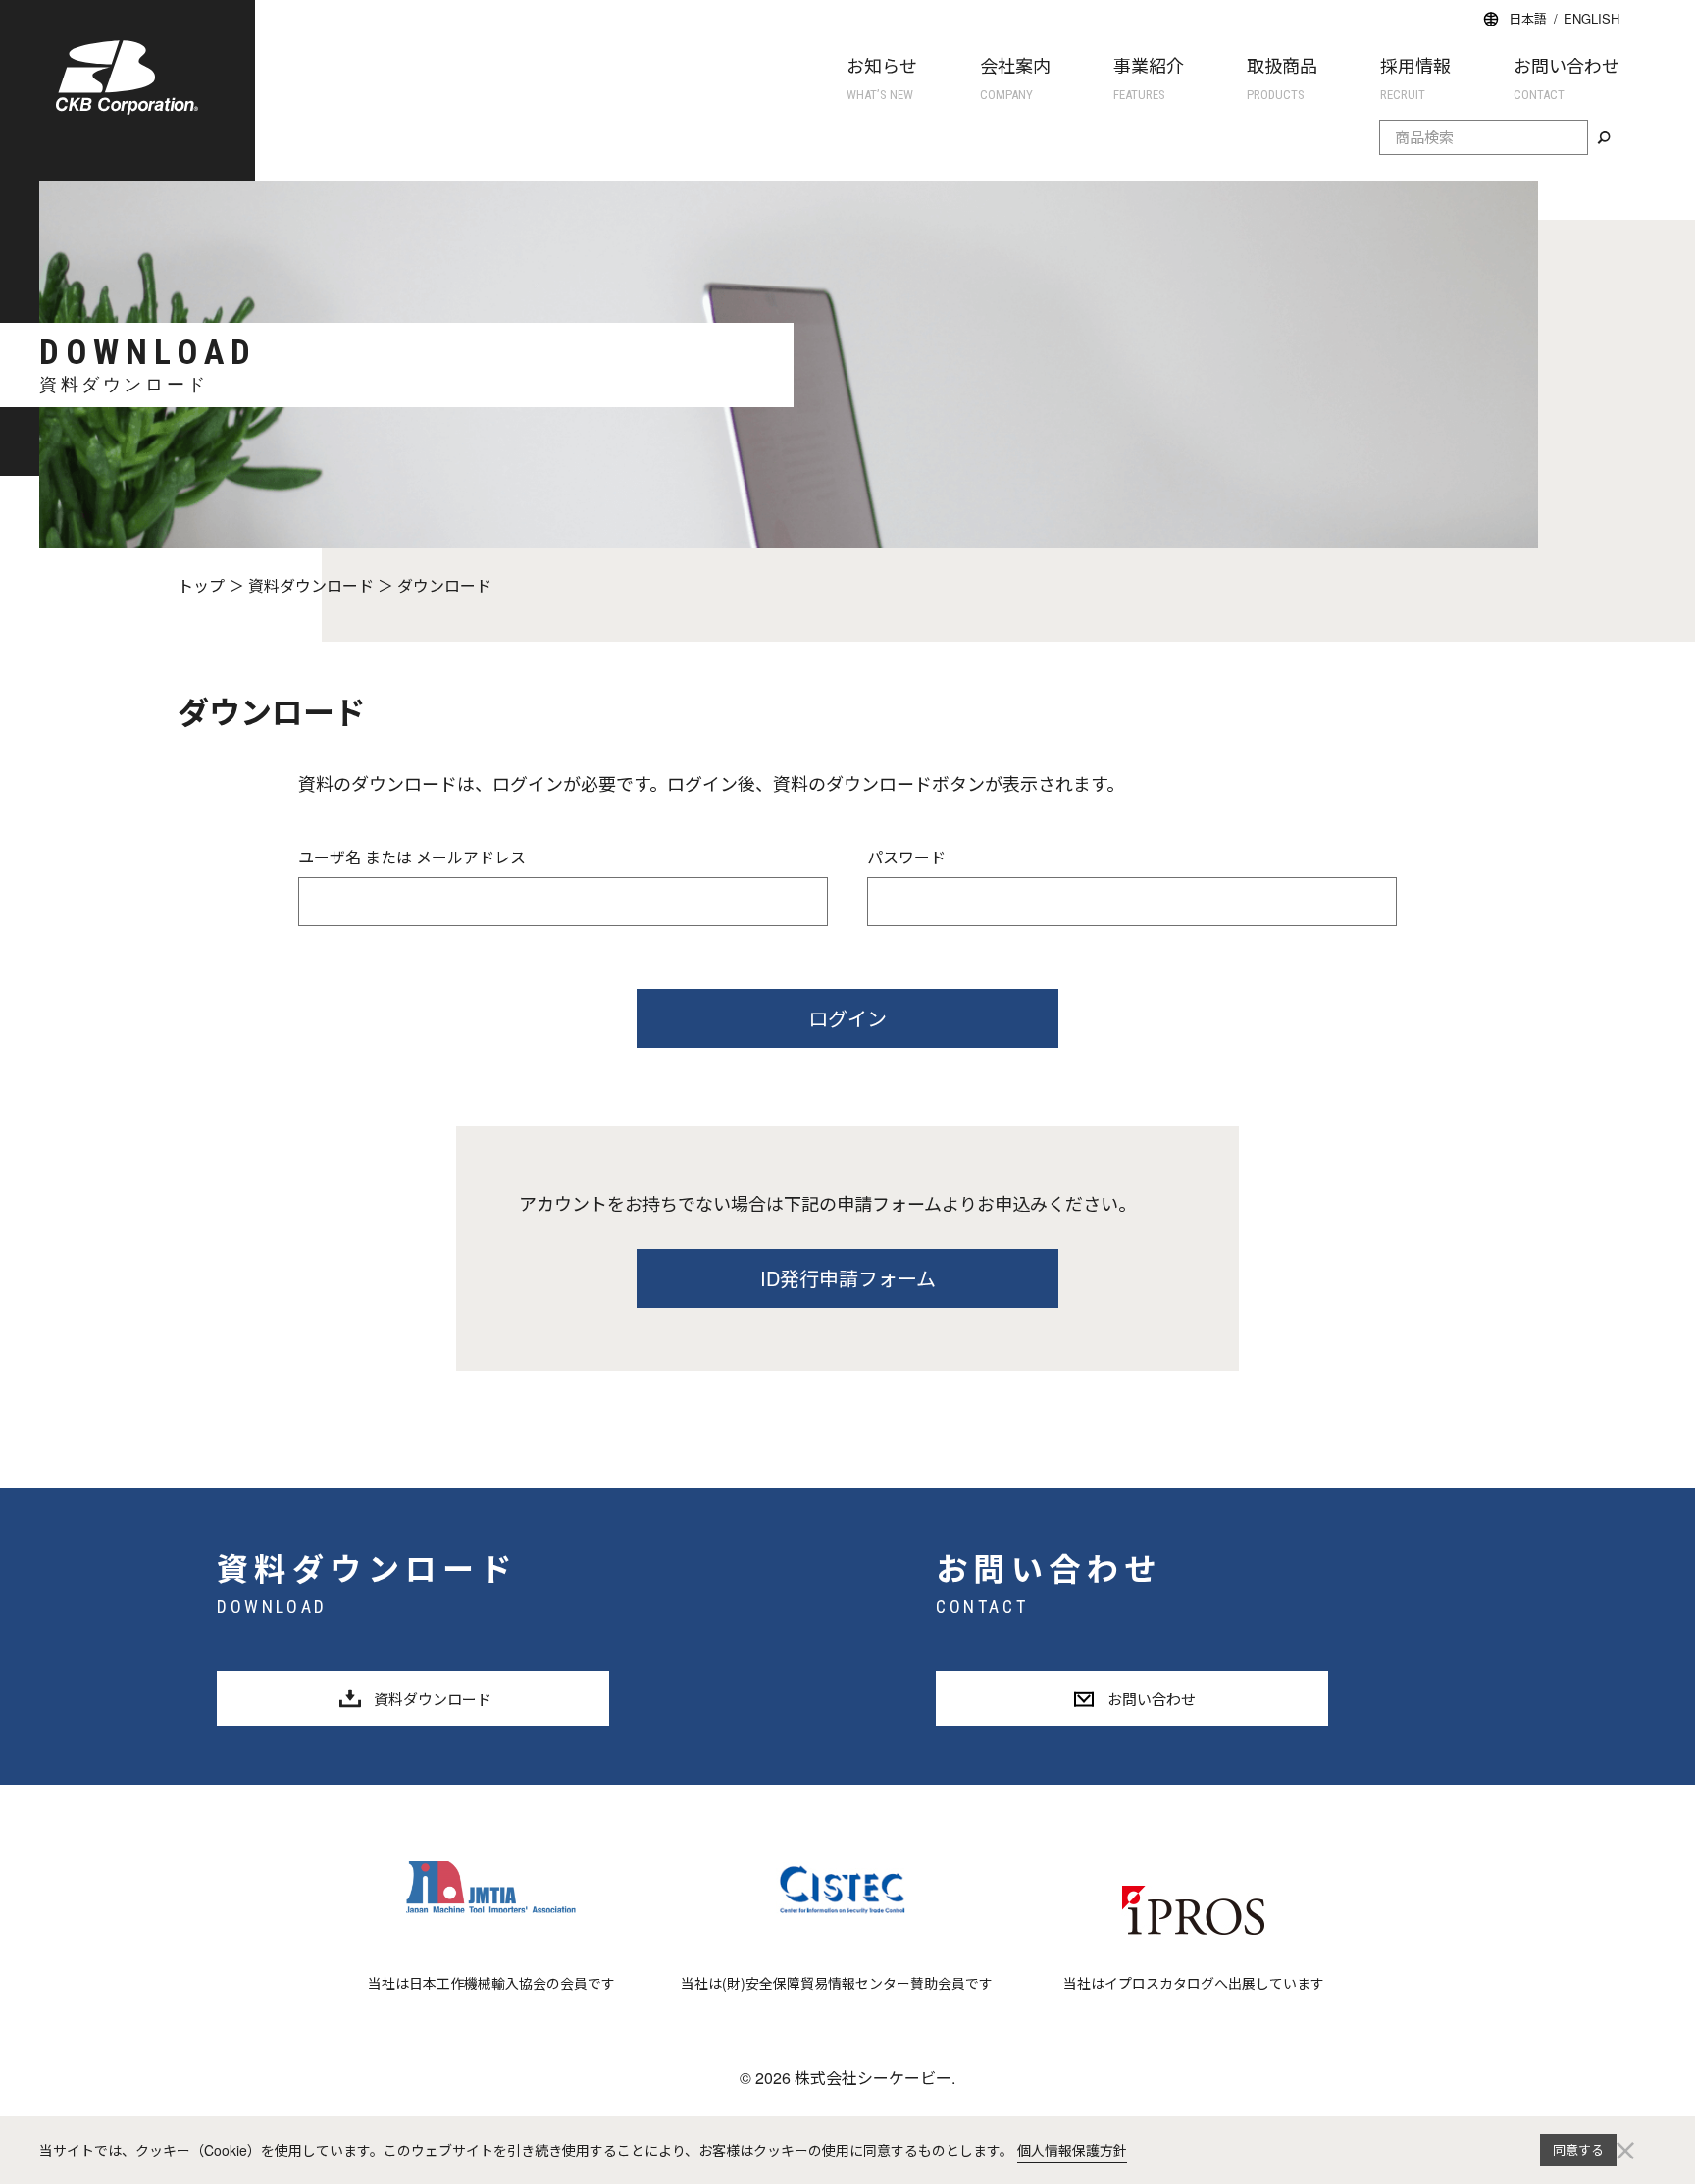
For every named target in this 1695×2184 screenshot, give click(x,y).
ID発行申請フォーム (848, 1278)
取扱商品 (1282, 77)
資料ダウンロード (311, 585)
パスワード (906, 857)
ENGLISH (1592, 18)
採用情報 (1415, 77)
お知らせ (882, 77)
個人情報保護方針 (1072, 2150)
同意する (1578, 2149)
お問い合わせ (1567, 77)
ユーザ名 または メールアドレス (412, 857)
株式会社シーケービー (127, 78)
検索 (1604, 138)
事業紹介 (1149, 77)
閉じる (1625, 2150)
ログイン (847, 1018)
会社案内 (1015, 77)
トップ (201, 585)
